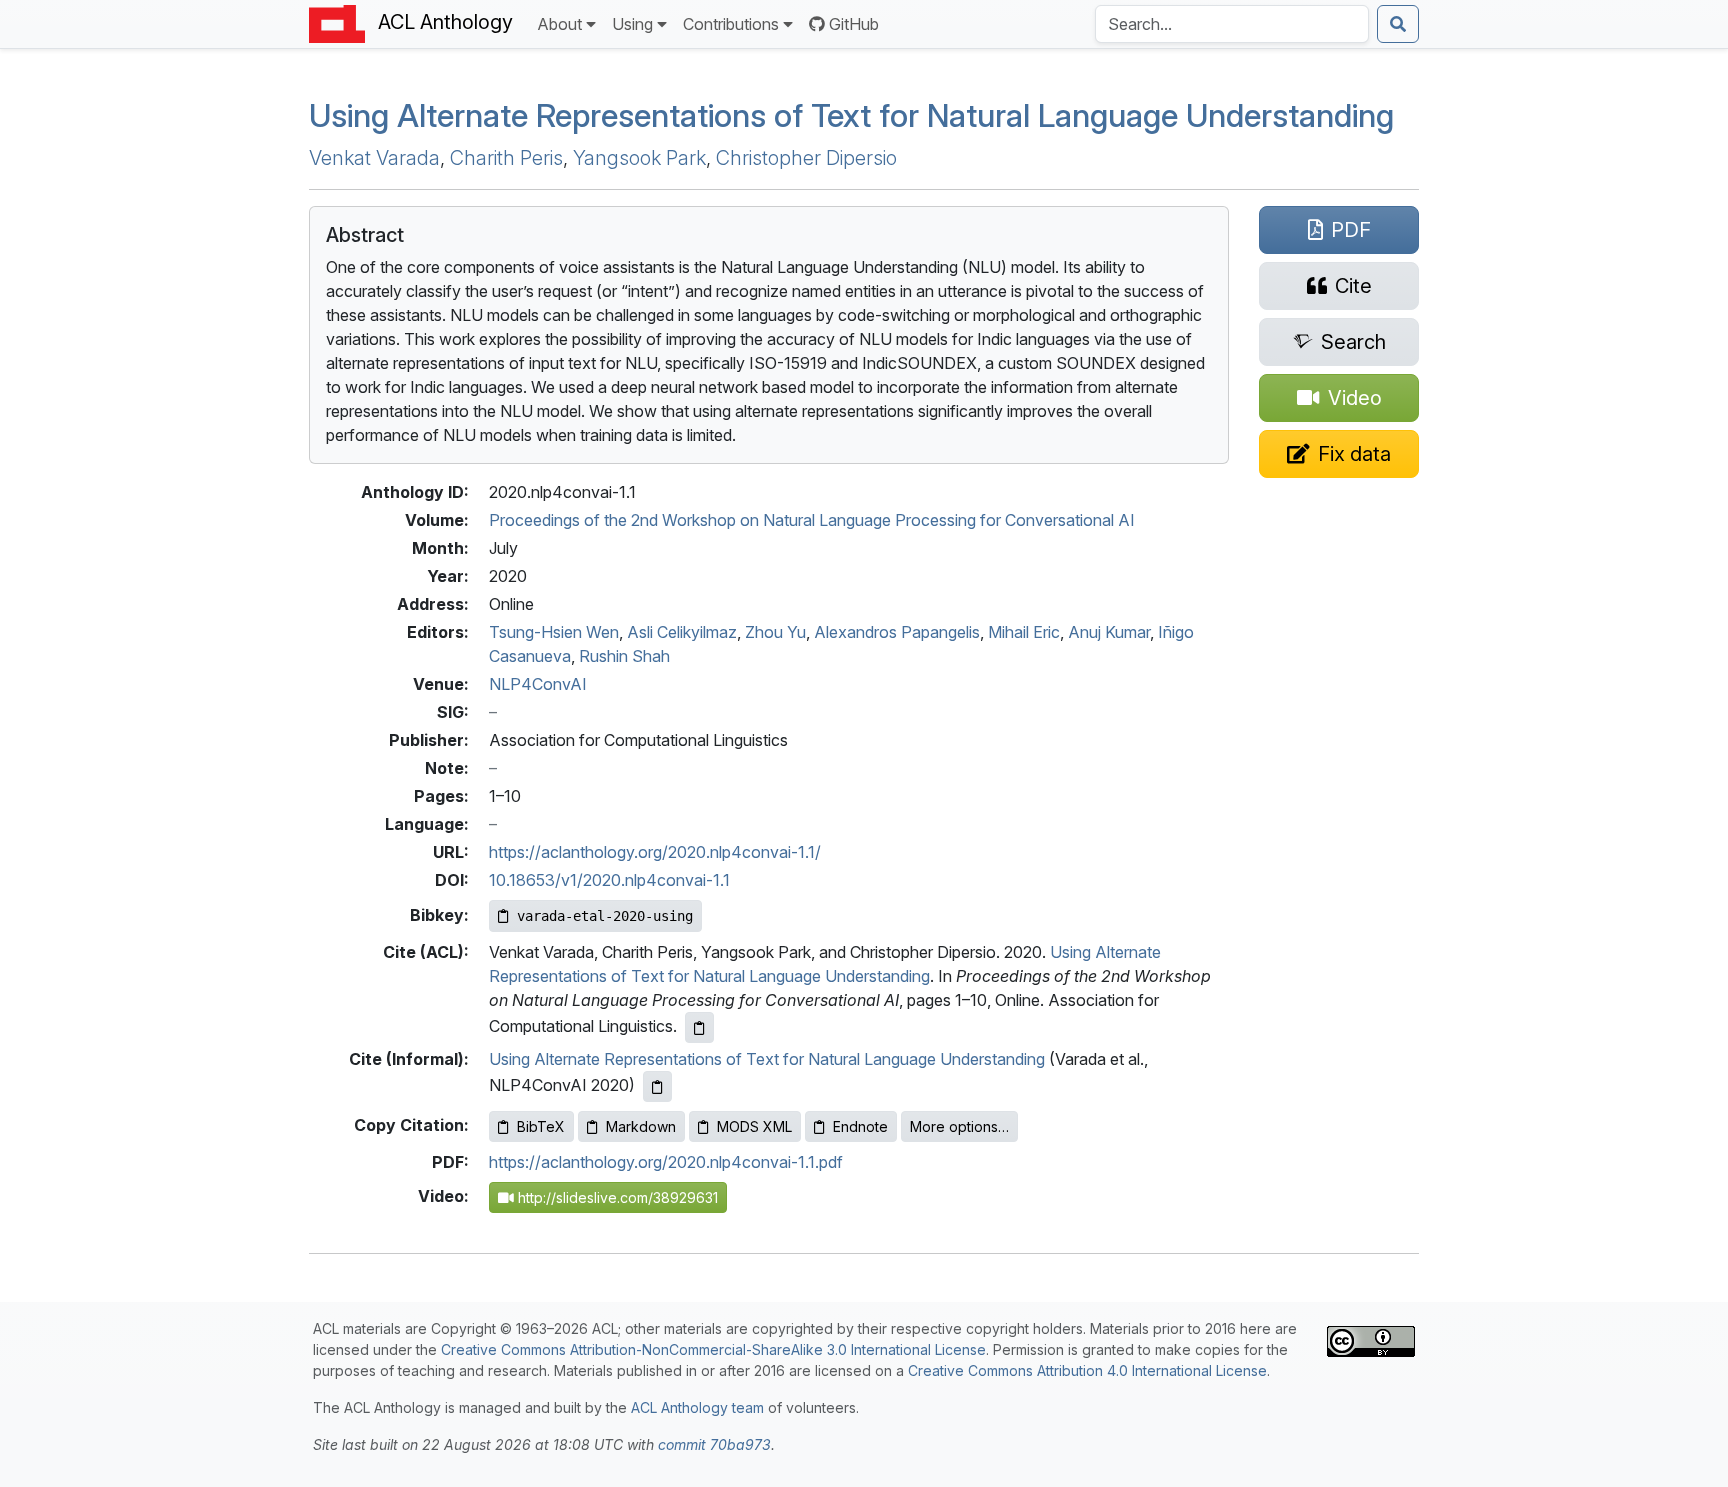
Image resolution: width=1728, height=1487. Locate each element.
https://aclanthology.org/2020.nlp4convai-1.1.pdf (666, 1162)
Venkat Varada (374, 158)
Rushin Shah (624, 656)
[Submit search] (1398, 24)
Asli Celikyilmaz (682, 632)
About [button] (559, 24)
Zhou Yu (775, 632)
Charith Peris (506, 158)
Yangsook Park (639, 158)
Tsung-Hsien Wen (554, 632)
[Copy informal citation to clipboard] (657, 1086)
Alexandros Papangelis (897, 632)
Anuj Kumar (1109, 632)
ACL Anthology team (697, 1407)
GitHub (854, 24)
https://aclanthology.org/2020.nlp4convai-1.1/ (655, 852)
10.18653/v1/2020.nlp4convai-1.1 (609, 880)
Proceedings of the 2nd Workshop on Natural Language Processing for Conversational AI (812, 520)
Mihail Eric (1024, 632)
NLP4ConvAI (538, 684)
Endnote (860, 1126)
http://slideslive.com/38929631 (616, 1197)
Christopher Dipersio (806, 158)
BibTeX (541, 1126)
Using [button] (632, 24)
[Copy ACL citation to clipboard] (699, 1027)
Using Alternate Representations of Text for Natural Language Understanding (851, 115)
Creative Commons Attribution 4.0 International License (1087, 1370)
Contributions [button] (731, 24)
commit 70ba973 (714, 1444)
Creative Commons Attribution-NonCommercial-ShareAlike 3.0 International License (713, 1349)
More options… (959, 1126)
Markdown (641, 1126)
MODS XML (754, 1126)
